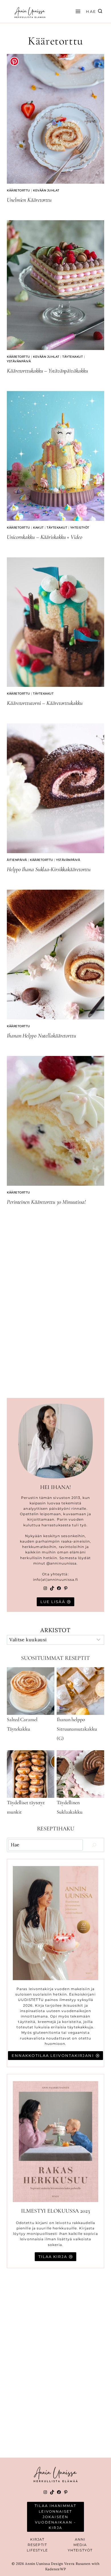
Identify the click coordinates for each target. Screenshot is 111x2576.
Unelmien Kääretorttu (29, 200)
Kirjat (37, 2539)
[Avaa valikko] (77, 11)
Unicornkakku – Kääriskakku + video (45, 537)
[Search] (94, 1845)
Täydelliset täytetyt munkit (26, 1807)
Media (80, 2545)
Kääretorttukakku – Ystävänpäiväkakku (47, 371)
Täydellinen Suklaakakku (70, 1807)
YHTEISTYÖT (80, 2550)
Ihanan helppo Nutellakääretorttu (41, 1036)
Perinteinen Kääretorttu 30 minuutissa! (46, 1202)
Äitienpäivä (17, 860)
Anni (80, 2539)
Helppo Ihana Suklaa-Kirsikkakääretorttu (49, 869)
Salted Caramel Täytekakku (22, 1724)
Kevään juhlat (46, 190)
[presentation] (55, 119)
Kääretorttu (18, 190)
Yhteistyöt (80, 528)
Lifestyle (37, 2550)
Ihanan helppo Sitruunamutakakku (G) (77, 1729)
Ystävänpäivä (19, 361)
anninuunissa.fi (63, 1580)
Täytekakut (73, 357)
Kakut (38, 528)
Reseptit (37, 2545)
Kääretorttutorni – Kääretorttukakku (45, 703)
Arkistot (55, 1630)
